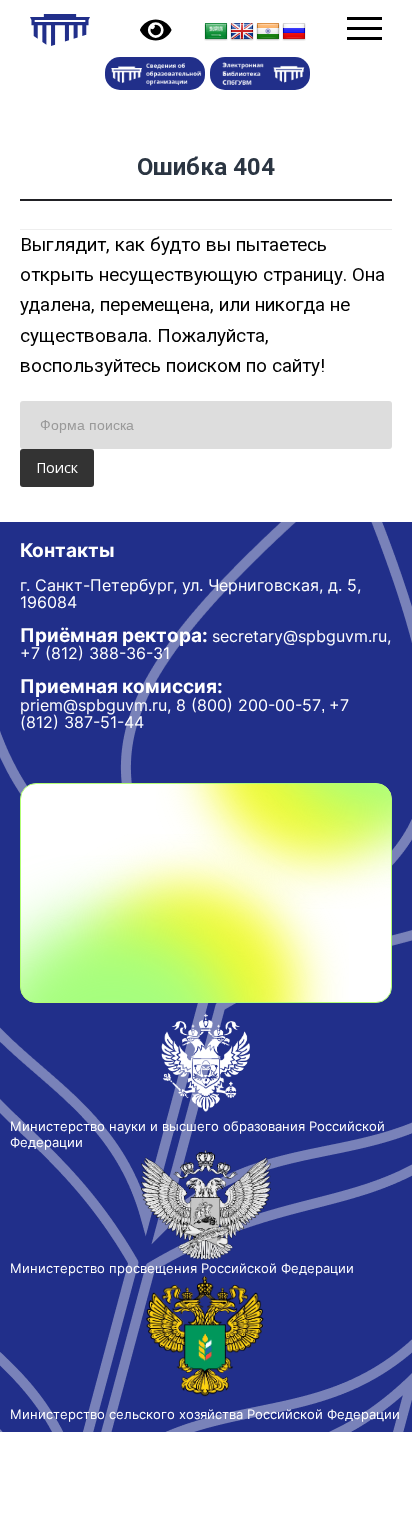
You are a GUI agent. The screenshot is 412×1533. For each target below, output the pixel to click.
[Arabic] (216, 32)
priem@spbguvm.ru (93, 705)
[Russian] (294, 32)
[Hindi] (268, 32)
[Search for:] (206, 425)
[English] (242, 32)
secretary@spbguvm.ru (299, 636)
